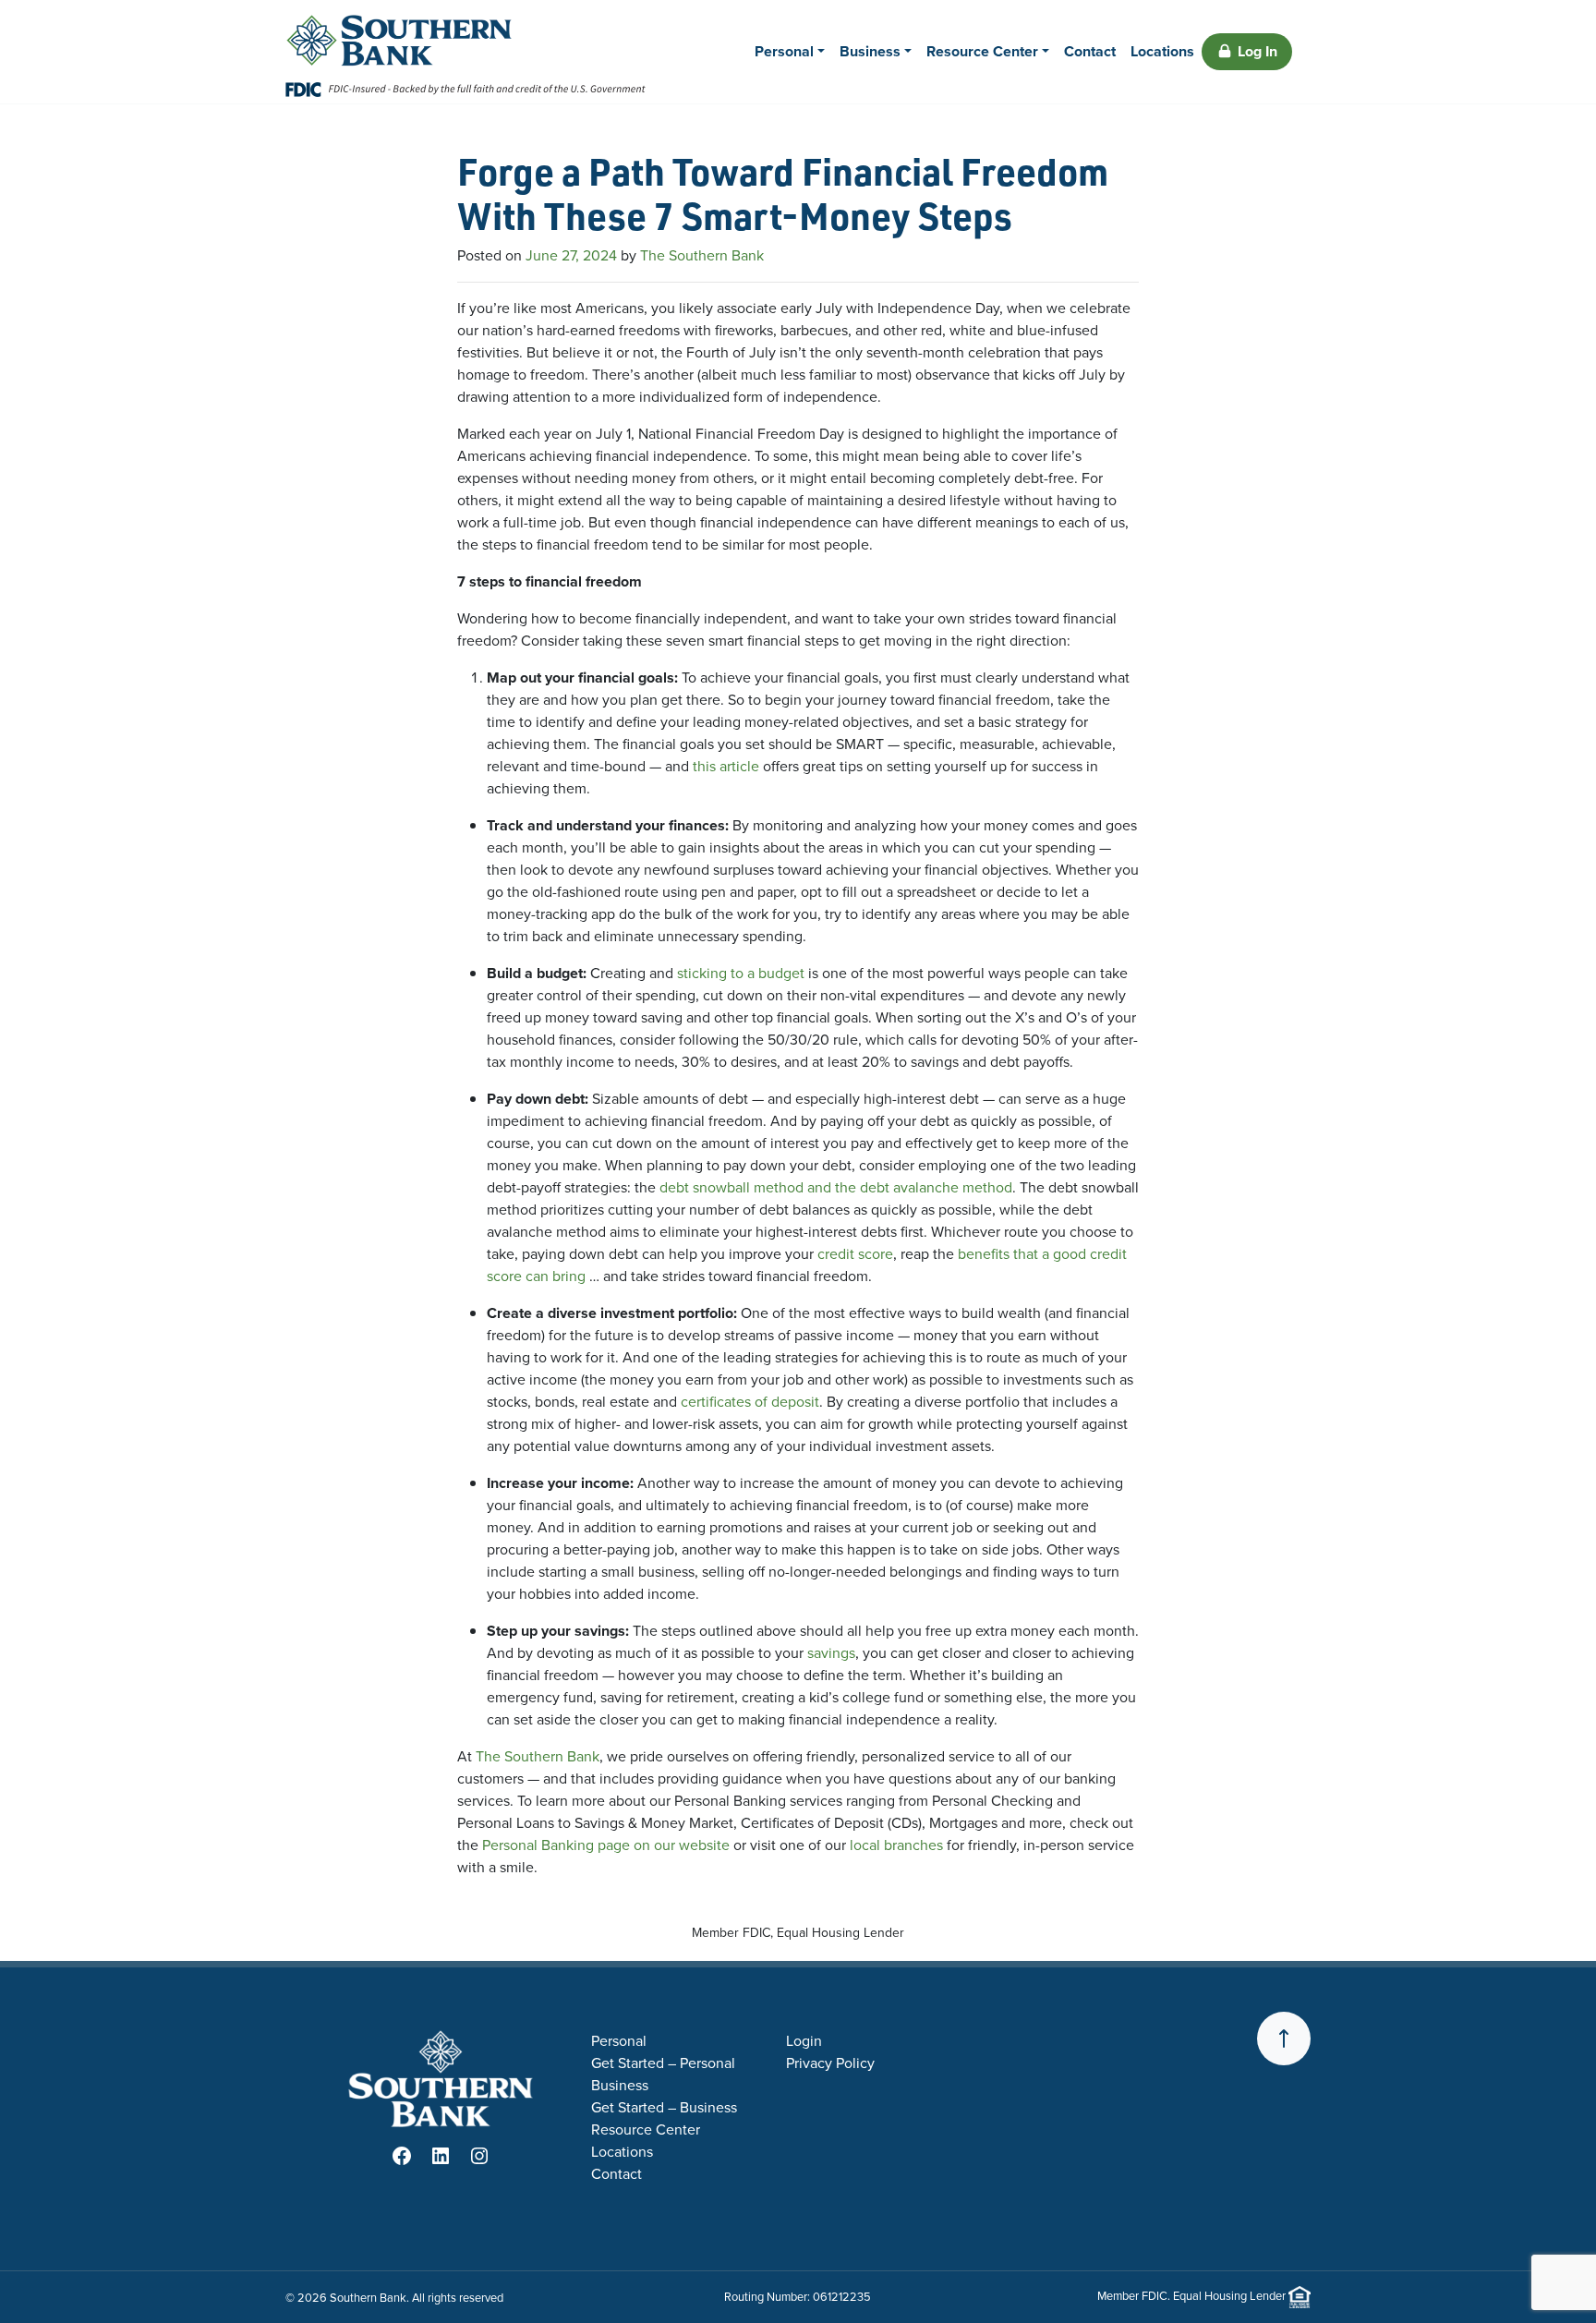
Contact (1090, 51)
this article (726, 766)
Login (804, 2041)
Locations (1162, 51)
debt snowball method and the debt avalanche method (836, 1187)
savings (831, 1653)
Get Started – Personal (663, 2063)
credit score (855, 1254)
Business (870, 51)
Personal (784, 51)
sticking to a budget (741, 973)
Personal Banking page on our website (606, 1845)
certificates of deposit (750, 1402)
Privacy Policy (830, 2063)
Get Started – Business (664, 2107)
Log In (1257, 51)
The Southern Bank (702, 255)
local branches (896, 1845)
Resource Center (982, 51)
